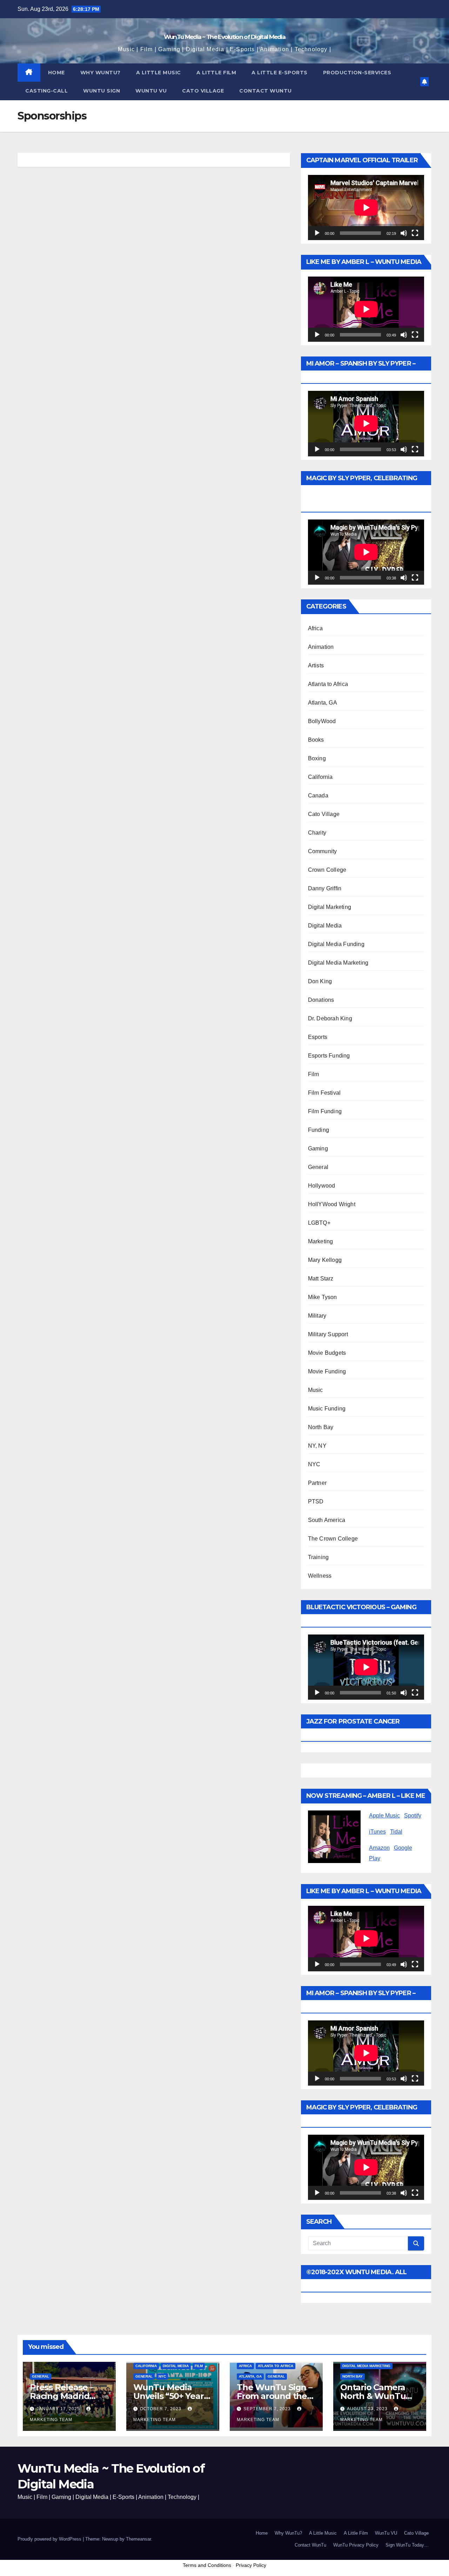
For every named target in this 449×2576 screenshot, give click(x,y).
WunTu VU (386, 2533)
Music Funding (327, 1409)
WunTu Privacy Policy (356, 2545)
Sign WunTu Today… (407, 2545)
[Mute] (404, 233)
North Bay (321, 1427)
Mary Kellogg (325, 1260)
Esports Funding (329, 1056)
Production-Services (357, 73)
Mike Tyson (323, 1297)
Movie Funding (327, 1371)
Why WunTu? (100, 73)
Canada (318, 796)
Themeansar (138, 2539)
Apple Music (384, 1816)
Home (56, 73)
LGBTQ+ (319, 1223)
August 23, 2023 (368, 2409)
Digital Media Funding (336, 944)
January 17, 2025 (59, 2409)
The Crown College (333, 1539)
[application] (366, 208)
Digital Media (325, 926)
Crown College (327, 870)
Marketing (321, 1241)
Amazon (379, 1848)
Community (323, 851)
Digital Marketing (330, 907)
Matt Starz (321, 1279)
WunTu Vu (151, 91)
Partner (317, 1483)
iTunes (377, 1832)
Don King (320, 981)
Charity (317, 833)
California (320, 777)
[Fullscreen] (415, 233)
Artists (316, 665)
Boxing (317, 758)
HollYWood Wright (332, 1204)
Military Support (328, 1334)
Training (319, 1557)
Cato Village (203, 91)
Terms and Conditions (207, 2565)
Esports (318, 1037)
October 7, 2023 (161, 2409)
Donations (321, 1000)
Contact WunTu (310, 2545)
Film (314, 1074)
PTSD (316, 1501)
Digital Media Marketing (338, 963)
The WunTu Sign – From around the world (274, 2396)
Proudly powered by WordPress (50, 2539)
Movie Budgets (327, 1353)
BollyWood (322, 721)
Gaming (318, 1148)
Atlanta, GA (323, 703)
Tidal (396, 1832)
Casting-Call (46, 91)
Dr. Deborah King (330, 1018)
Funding (319, 1130)
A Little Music (159, 73)
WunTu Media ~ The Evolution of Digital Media (224, 37)
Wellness (320, 1576)
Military (317, 1316)
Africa (315, 628)
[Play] (317, 233)
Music (316, 1390)
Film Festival (324, 1093)
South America (327, 1520)
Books (316, 740)
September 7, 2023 (268, 2409)
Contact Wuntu (266, 91)
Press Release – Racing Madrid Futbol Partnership (69, 2396)
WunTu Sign (102, 91)
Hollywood (322, 1186)
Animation (321, 647)
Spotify (413, 1816)
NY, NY (317, 1446)
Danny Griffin (325, 888)
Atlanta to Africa (328, 684)
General (318, 1167)
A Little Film (216, 73)
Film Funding (325, 1111)
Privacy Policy (251, 2565)
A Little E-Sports (280, 73)
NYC (314, 1464)
